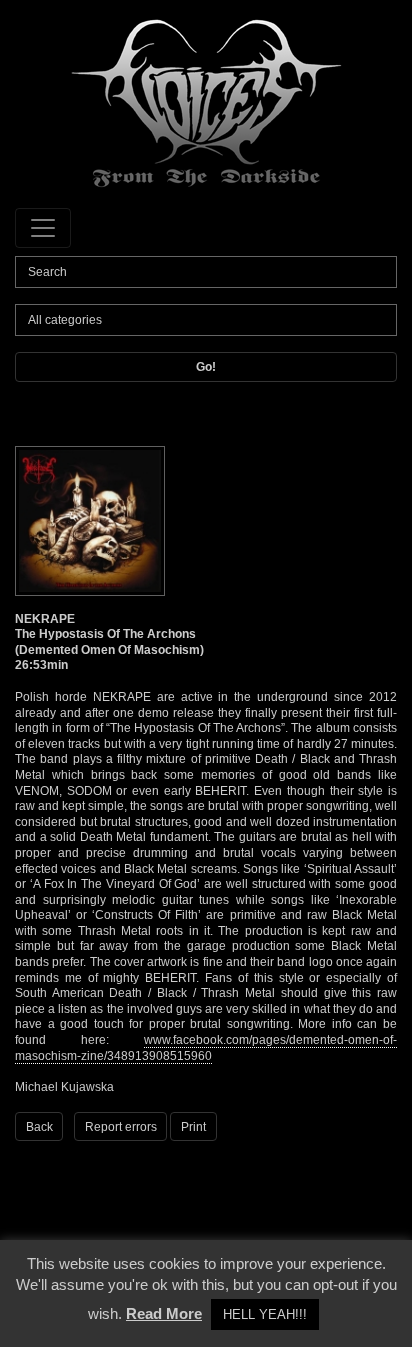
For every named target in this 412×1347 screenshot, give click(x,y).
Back (39, 1127)
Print (193, 1127)
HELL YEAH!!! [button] (265, 1314)
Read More (164, 1313)
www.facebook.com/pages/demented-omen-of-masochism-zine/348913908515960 (206, 1048)
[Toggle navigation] (43, 228)
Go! (206, 367)
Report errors (121, 1127)
